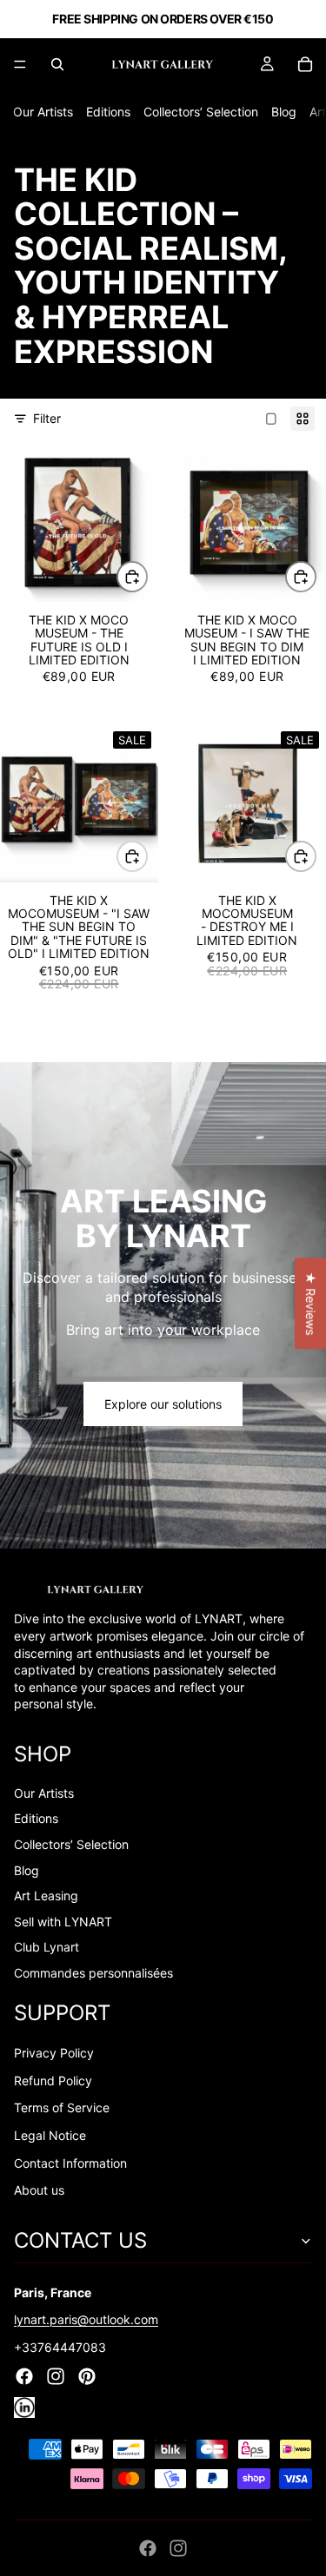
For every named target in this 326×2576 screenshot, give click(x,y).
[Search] (57, 64)
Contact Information (70, 2163)
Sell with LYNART (63, 1922)
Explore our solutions (163, 1404)
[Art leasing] (163, 1305)
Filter (47, 418)
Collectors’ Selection (201, 112)
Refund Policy (53, 2081)
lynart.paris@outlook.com (86, 2319)
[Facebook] (148, 2548)
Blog (284, 112)
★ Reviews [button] (311, 1303)
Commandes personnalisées (93, 1973)
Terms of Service (62, 2107)
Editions (108, 112)
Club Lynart (47, 1947)
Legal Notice (50, 2135)
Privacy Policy (54, 2053)
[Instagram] (178, 2548)
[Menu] (20, 64)
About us (39, 2190)
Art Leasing (46, 1896)
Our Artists (43, 112)
